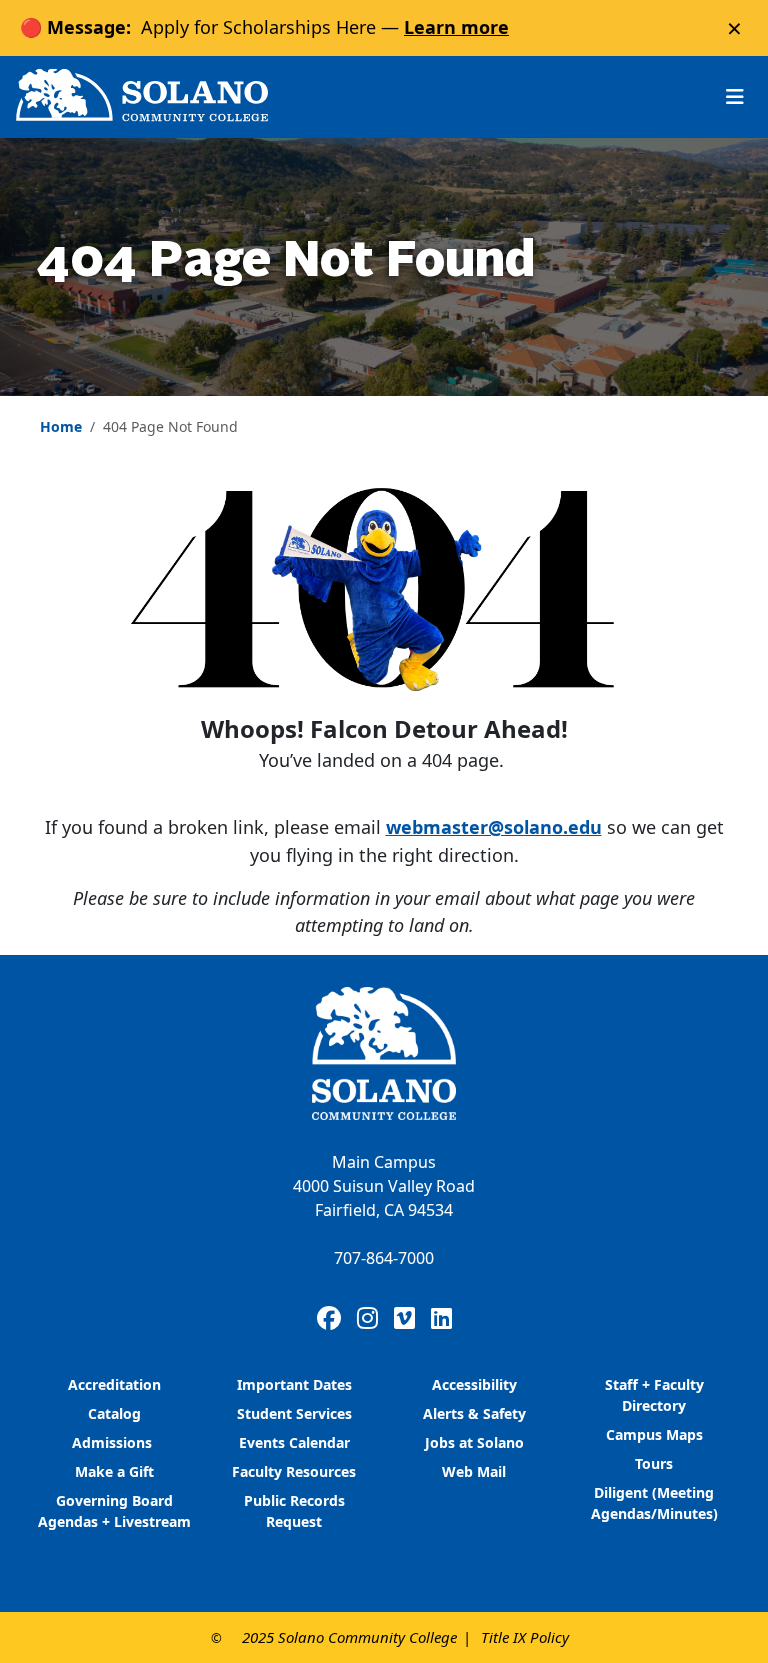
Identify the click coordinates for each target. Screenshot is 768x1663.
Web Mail (474, 1471)
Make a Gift (114, 1471)
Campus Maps (654, 1434)
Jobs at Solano (474, 1442)
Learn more (456, 27)
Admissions (114, 1442)
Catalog (114, 1413)
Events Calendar (294, 1442)
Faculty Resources (294, 1471)
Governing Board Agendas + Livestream (114, 1511)
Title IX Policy (525, 1637)
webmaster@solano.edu (494, 827)
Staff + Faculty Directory (654, 1395)
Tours (654, 1463)
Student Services (294, 1413)
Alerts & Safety (474, 1413)
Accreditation (114, 1384)
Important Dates (294, 1384)
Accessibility (474, 1384)
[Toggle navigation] (735, 97)
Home (61, 426)
